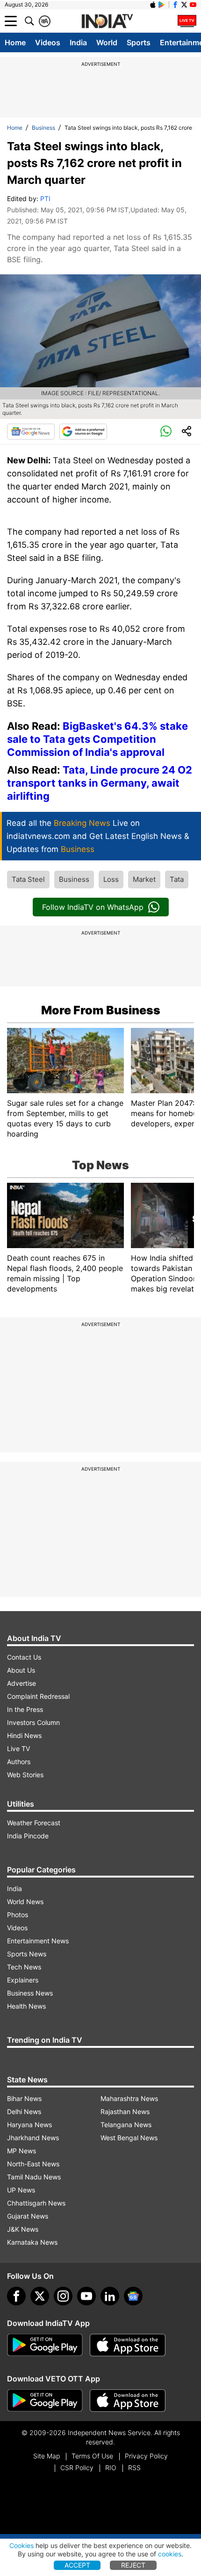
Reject (133, 2565)
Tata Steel (28, 879)
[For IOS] (128, 2401)
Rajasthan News (125, 2112)
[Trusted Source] (83, 432)
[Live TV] (187, 21)
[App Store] (128, 2345)
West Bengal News (129, 2138)
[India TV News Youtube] (193, 5)
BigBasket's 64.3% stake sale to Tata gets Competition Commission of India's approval (97, 739)
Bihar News (24, 2098)
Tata (177, 879)
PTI (45, 199)
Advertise (22, 1683)
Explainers (23, 1980)
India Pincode (28, 1836)
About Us (21, 1670)
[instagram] (63, 2296)
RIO (111, 2468)
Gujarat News (28, 2216)
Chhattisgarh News (36, 2203)
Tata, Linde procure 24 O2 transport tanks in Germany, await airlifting (100, 783)
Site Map (47, 2456)
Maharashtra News (129, 2098)
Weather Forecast (34, 1823)
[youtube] (86, 2296)
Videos (48, 42)
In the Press (25, 1709)
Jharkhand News (33, 2138)
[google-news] (133, 2296)
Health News (26, 2006)
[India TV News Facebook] (175, 5)
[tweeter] (40, 2296)
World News (25, 1902)
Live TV (18, 1749)
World (107, 42)
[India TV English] (107, 21)
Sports (139, 42)
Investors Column (33, 1722)
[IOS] (153, 5)
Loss (111, 879)
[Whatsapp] (166, 432)
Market (144, 879)
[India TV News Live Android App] (45, 2345)
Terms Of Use (92, 2456)
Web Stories (25, 1775)
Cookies (22, 2545)
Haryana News (29, 2125)
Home (15, 42)
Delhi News (24, 2112)
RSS (134, 2468)
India (78, 42)
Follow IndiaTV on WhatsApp (93, 907)
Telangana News (126, 2125)
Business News (30, 1993)
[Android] (162, 5)
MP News (22, 2151)
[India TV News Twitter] (184, 5)
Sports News (27, 1954)
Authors (19, 1762)
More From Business (101, 1010)
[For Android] (45, 2401)
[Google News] (31, 432)
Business (43, 128)
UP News (21, 2190)
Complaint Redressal (38, 1696)
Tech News (24, 1967)
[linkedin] (110, 2296)
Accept (77, 2565)
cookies (170, 2554)
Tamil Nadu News (34, 2177)
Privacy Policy (146, 2456)
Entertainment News (38, 1941)
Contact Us (24, 1657)
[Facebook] (16, 2296)
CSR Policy (77, 2468)
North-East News (33, 2164)
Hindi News (24, 1735)
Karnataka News (32, 2242)
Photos (18, 1915)
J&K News (23, 2229)
